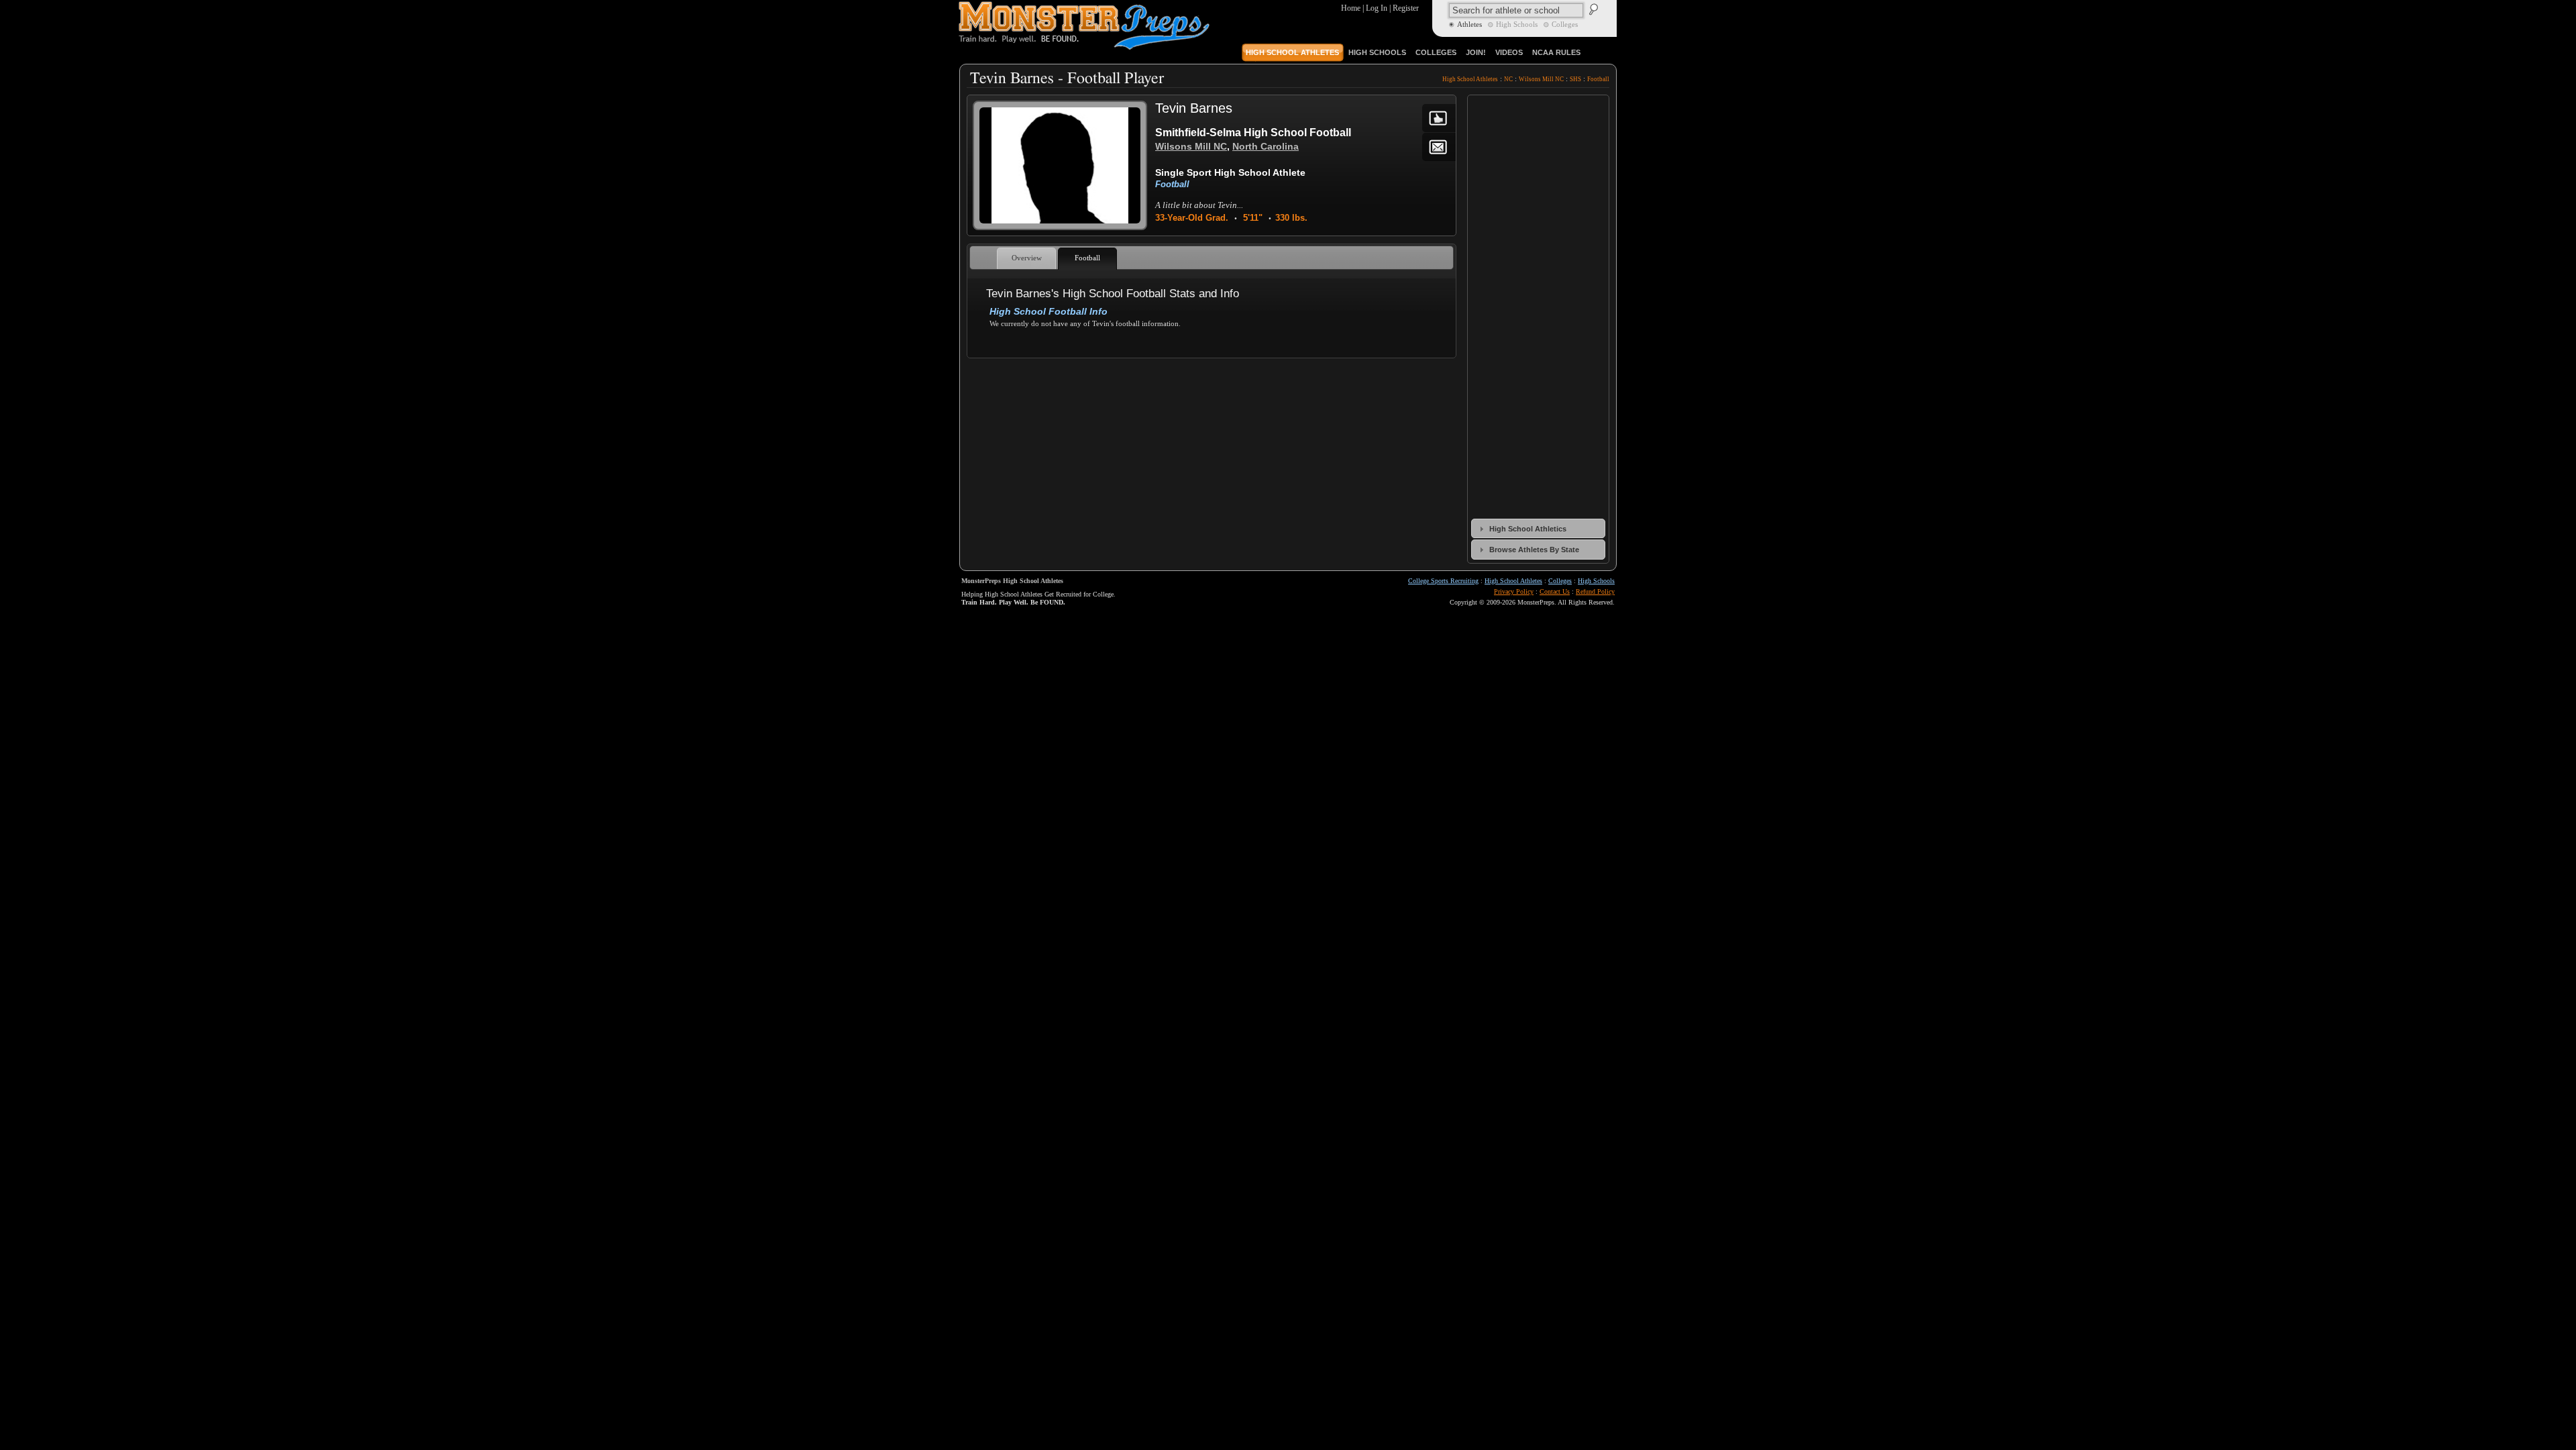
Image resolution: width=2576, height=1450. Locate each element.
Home (1351, 8)
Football (1598, 79)
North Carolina (1266, 146)
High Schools (1596, 581)
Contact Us (1555, 591)
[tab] (1538, 528)
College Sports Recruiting (1443, 581)
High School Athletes (1470, 79)
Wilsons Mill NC (1541, 79)
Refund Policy (1595, 591)
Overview (1027, 258)
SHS (1575, 79)
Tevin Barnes (1194, 108)
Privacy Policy (1514, 591)
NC (1508, 79)
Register (1406, 8)
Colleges (1560, 581)
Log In (1377, 8)
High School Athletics (1528, 529)
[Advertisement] (1211, 396)
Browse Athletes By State (1534, 550)
